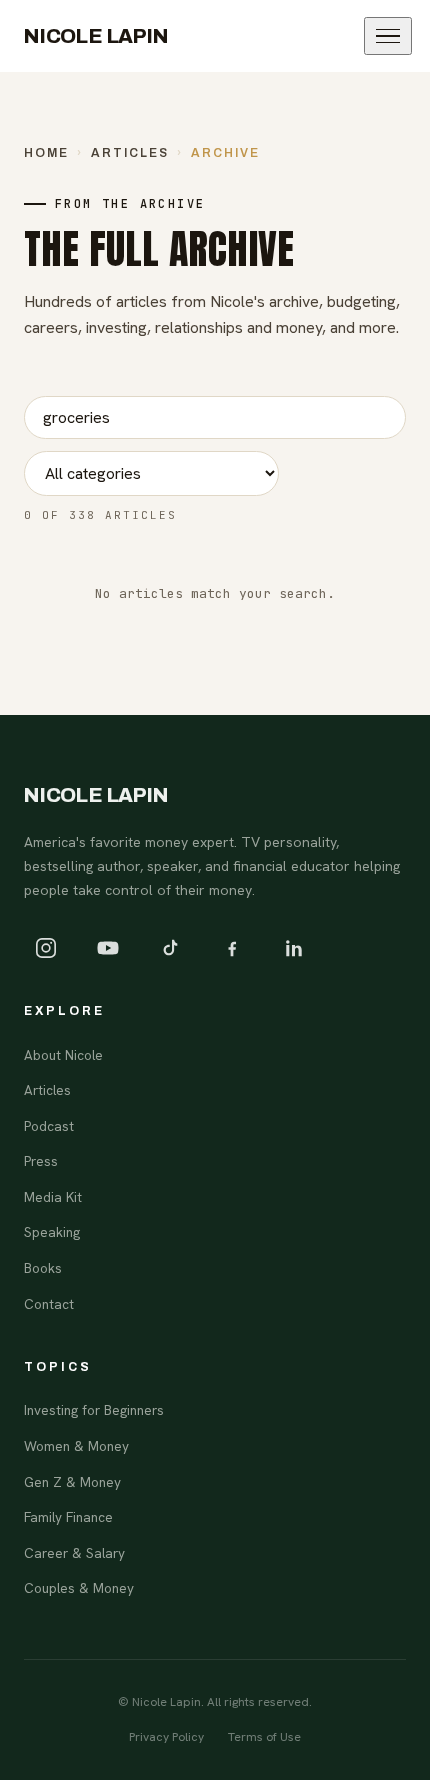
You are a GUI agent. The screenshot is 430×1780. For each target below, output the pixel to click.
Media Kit (53, 1197)
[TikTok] (170, 948)
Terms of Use (264, 1737)
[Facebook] (232, 948)
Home (46, 153)
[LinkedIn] (294, 948)
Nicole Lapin (96, 36)
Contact (49, 1304)
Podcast (49, 1126)
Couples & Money (79, 1588)
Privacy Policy (166, 1737)
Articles (130, 153)
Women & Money (76, 1446)
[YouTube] (108, 948)
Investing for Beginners (94, 1410)
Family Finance (68, 1517)
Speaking (52, 1232)
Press (41, 1161)
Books (43, 1268)
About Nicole (63, 1055)
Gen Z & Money (72, 1482)
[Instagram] (46, 948)
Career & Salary (74, 1553)
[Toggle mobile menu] (388, 36)
